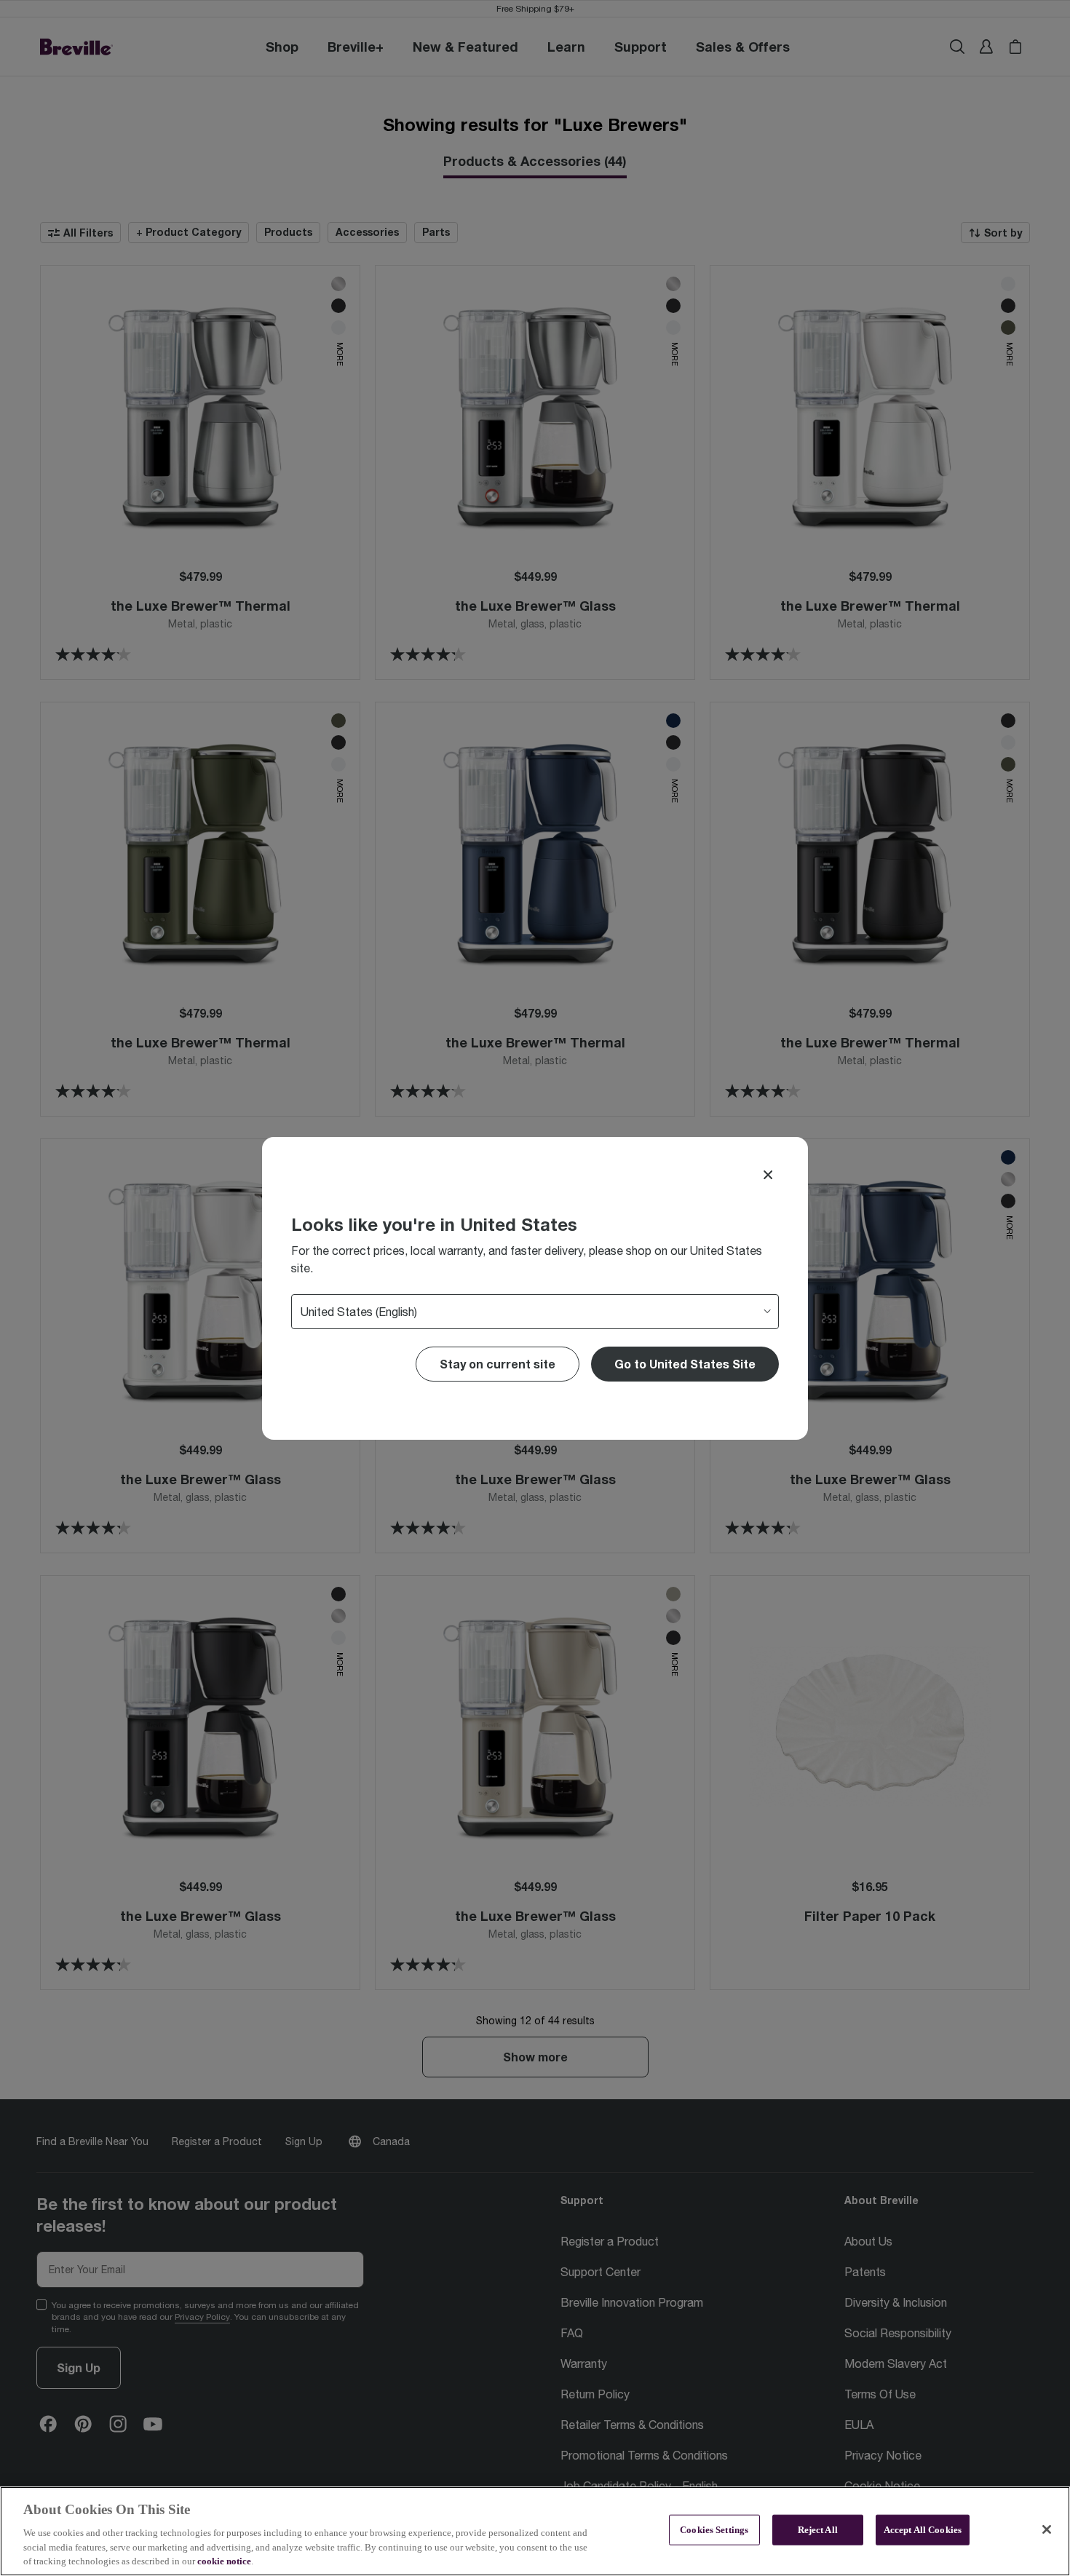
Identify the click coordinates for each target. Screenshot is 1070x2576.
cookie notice (224, 2561)
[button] (685, 1364)
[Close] (768, 1175)
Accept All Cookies (923, 2530)
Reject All (818, 2530)
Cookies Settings (714, 2530)
